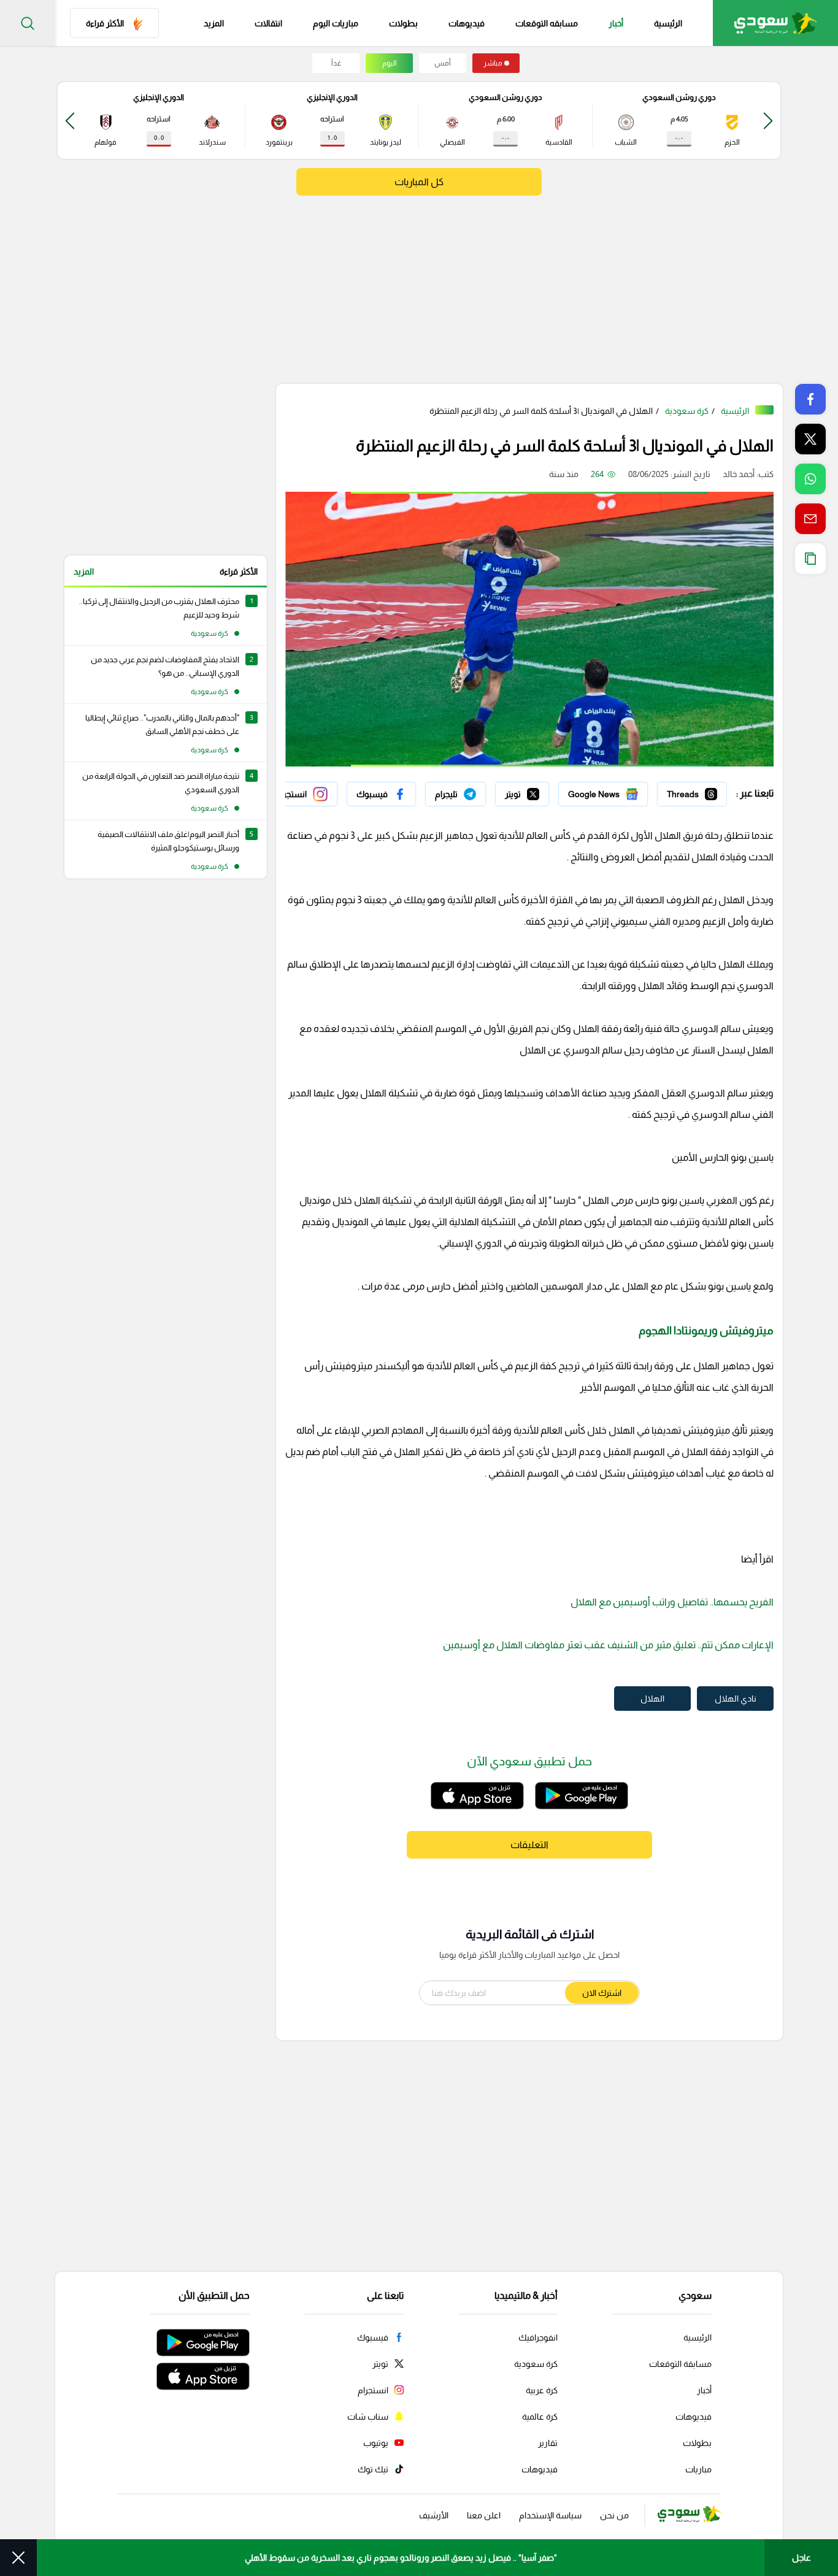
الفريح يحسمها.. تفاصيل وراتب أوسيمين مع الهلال (672, 1602)
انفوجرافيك (538, 2337)
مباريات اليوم (336, 23)
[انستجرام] (302, 794)
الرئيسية (668, 23)
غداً (336, 63)
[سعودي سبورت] (775, 23)
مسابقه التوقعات (547, 23)
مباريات (698, 2469)
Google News (621, 791)
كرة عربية (542, 2390)
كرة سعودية (687, 411)
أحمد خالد (739, 474)
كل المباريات (419, 182)
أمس (443, 63)
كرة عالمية (540, 2417)
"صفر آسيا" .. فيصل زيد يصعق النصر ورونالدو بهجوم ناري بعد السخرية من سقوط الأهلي (401, 2558)
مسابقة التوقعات (680, 2364)
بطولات (403, 23)
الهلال (652, 1699)
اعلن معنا (484, 2515)
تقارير (548, 2443)
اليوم (390, 63)
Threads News (699, 791)
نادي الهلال (736, 1699)
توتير (540, 791)
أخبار (616, 23)
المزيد (84, 571)
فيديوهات (467, 23)
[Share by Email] (810, 519)
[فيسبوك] (381, 794)
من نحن (614, 2515)
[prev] (768, 120)
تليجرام (474, 791)
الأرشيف (434, 2515)
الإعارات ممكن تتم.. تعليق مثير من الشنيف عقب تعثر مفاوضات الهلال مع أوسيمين (608, 1645)
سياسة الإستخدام (550, 2515)
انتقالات (268, 23)
